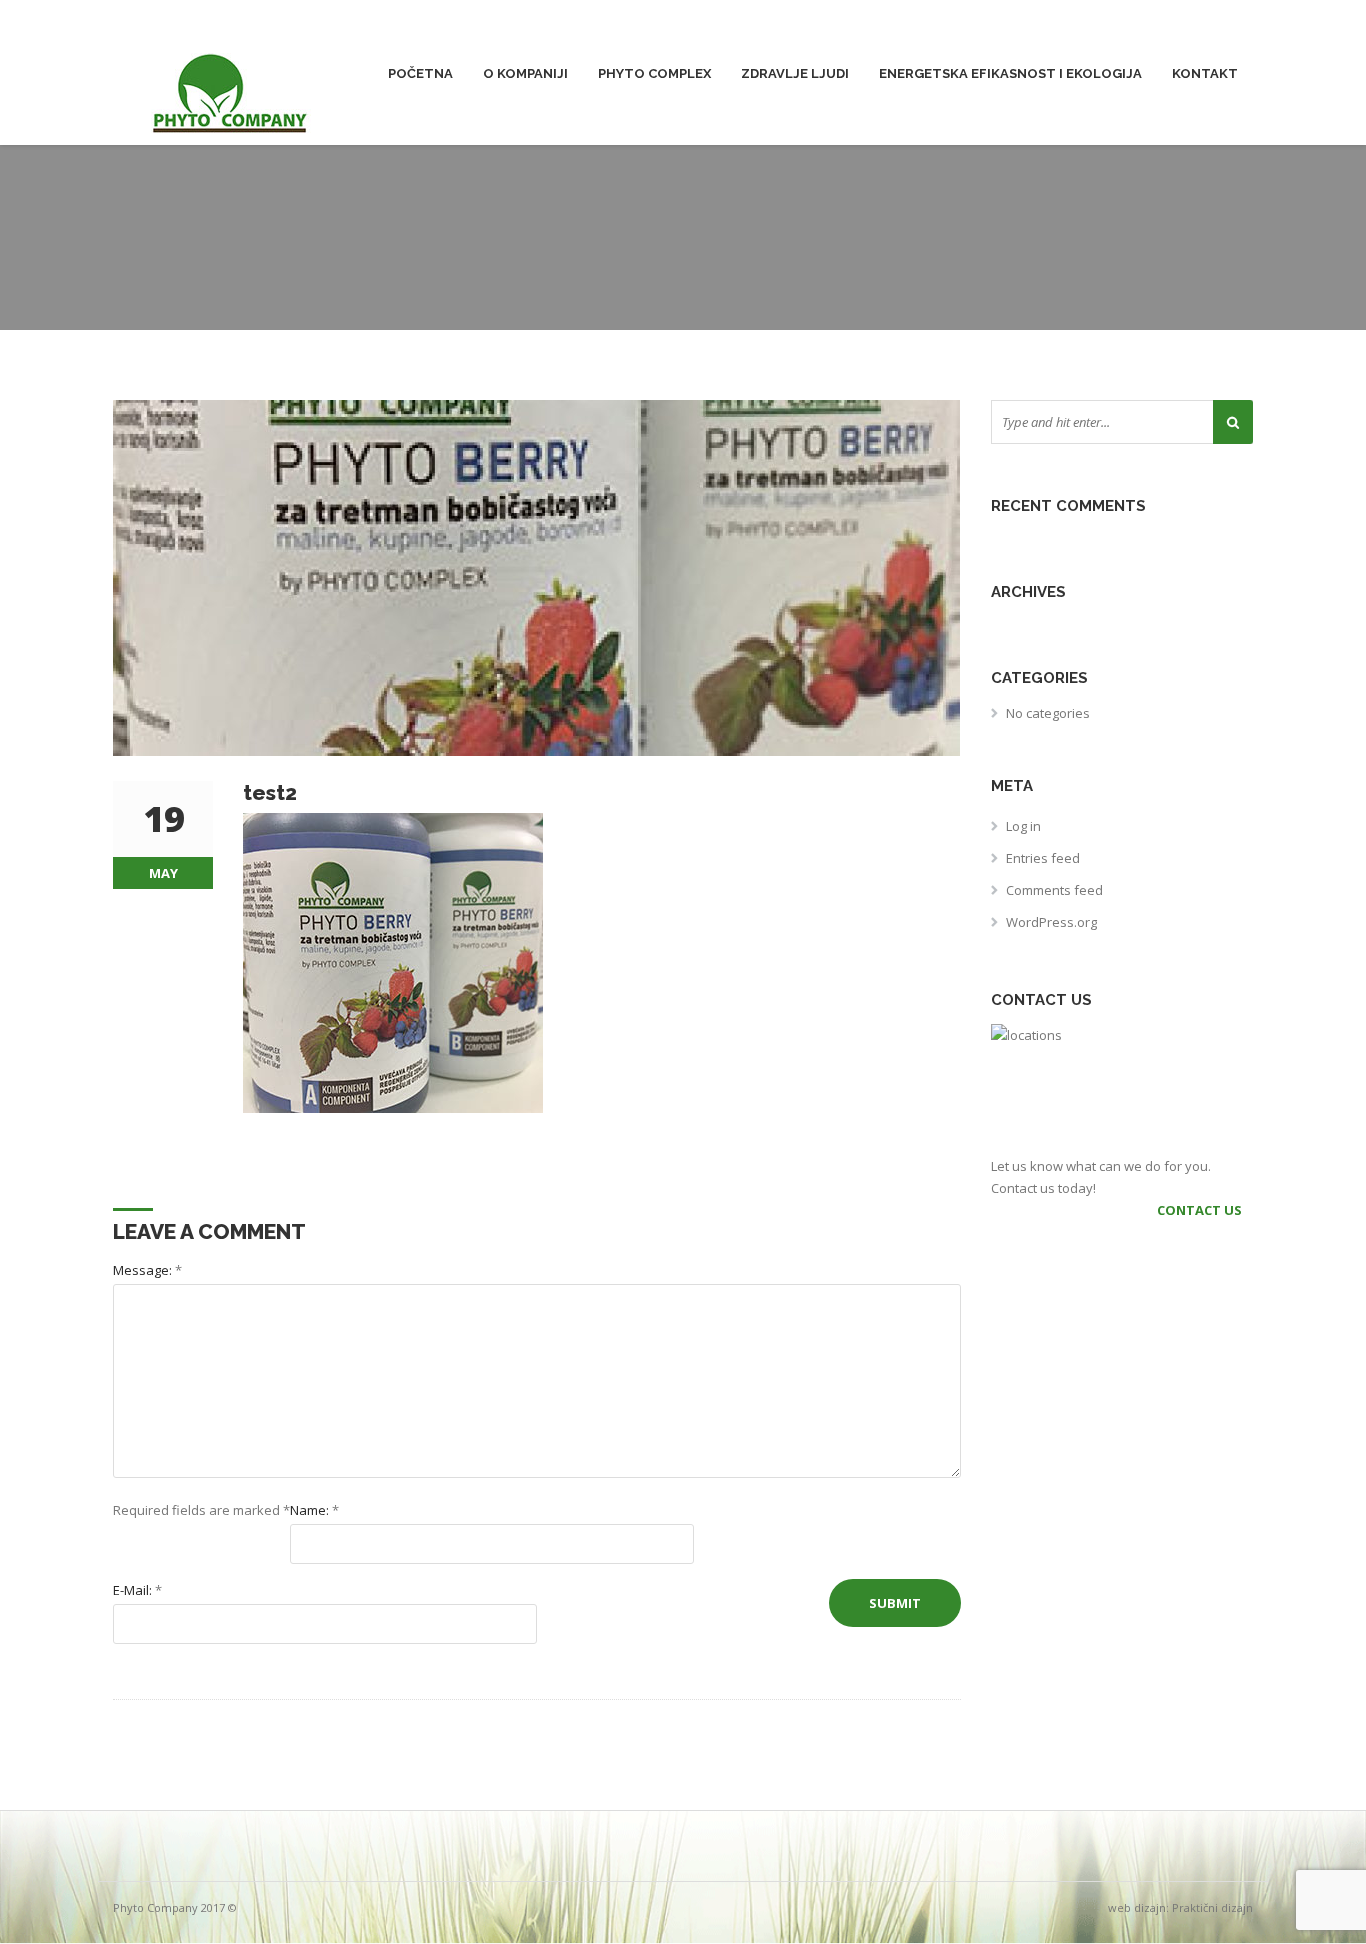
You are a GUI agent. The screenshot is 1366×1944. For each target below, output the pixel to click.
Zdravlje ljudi (795, 73)
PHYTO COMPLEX (654, 73)
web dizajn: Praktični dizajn (1180, 1907)
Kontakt (1205, 73)
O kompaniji (525, 73)
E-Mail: (137, 1590)
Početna (420, 73)
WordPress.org (1051, 922)
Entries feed (1043, 858)
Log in (1023, 826)
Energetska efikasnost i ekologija (1010, 73)
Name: (314, 1510)
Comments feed (1054, 890)
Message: (147, 1270)
